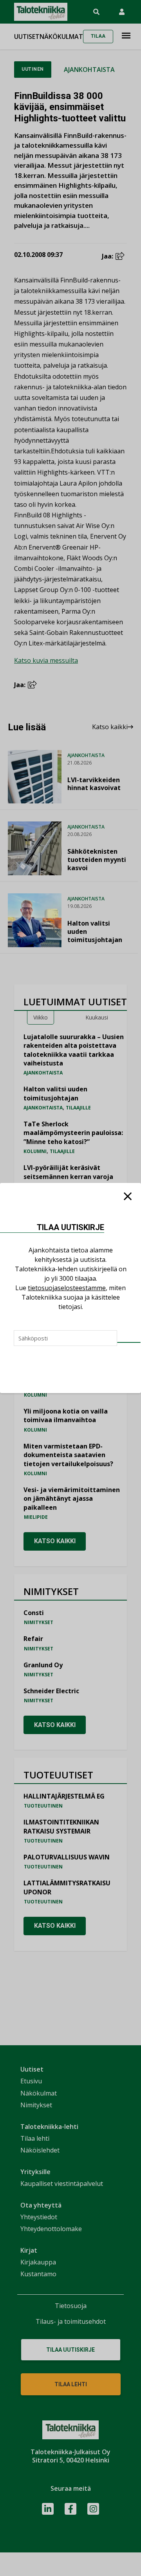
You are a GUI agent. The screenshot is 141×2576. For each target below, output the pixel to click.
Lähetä (129, 1342)
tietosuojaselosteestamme (67, 1288)
